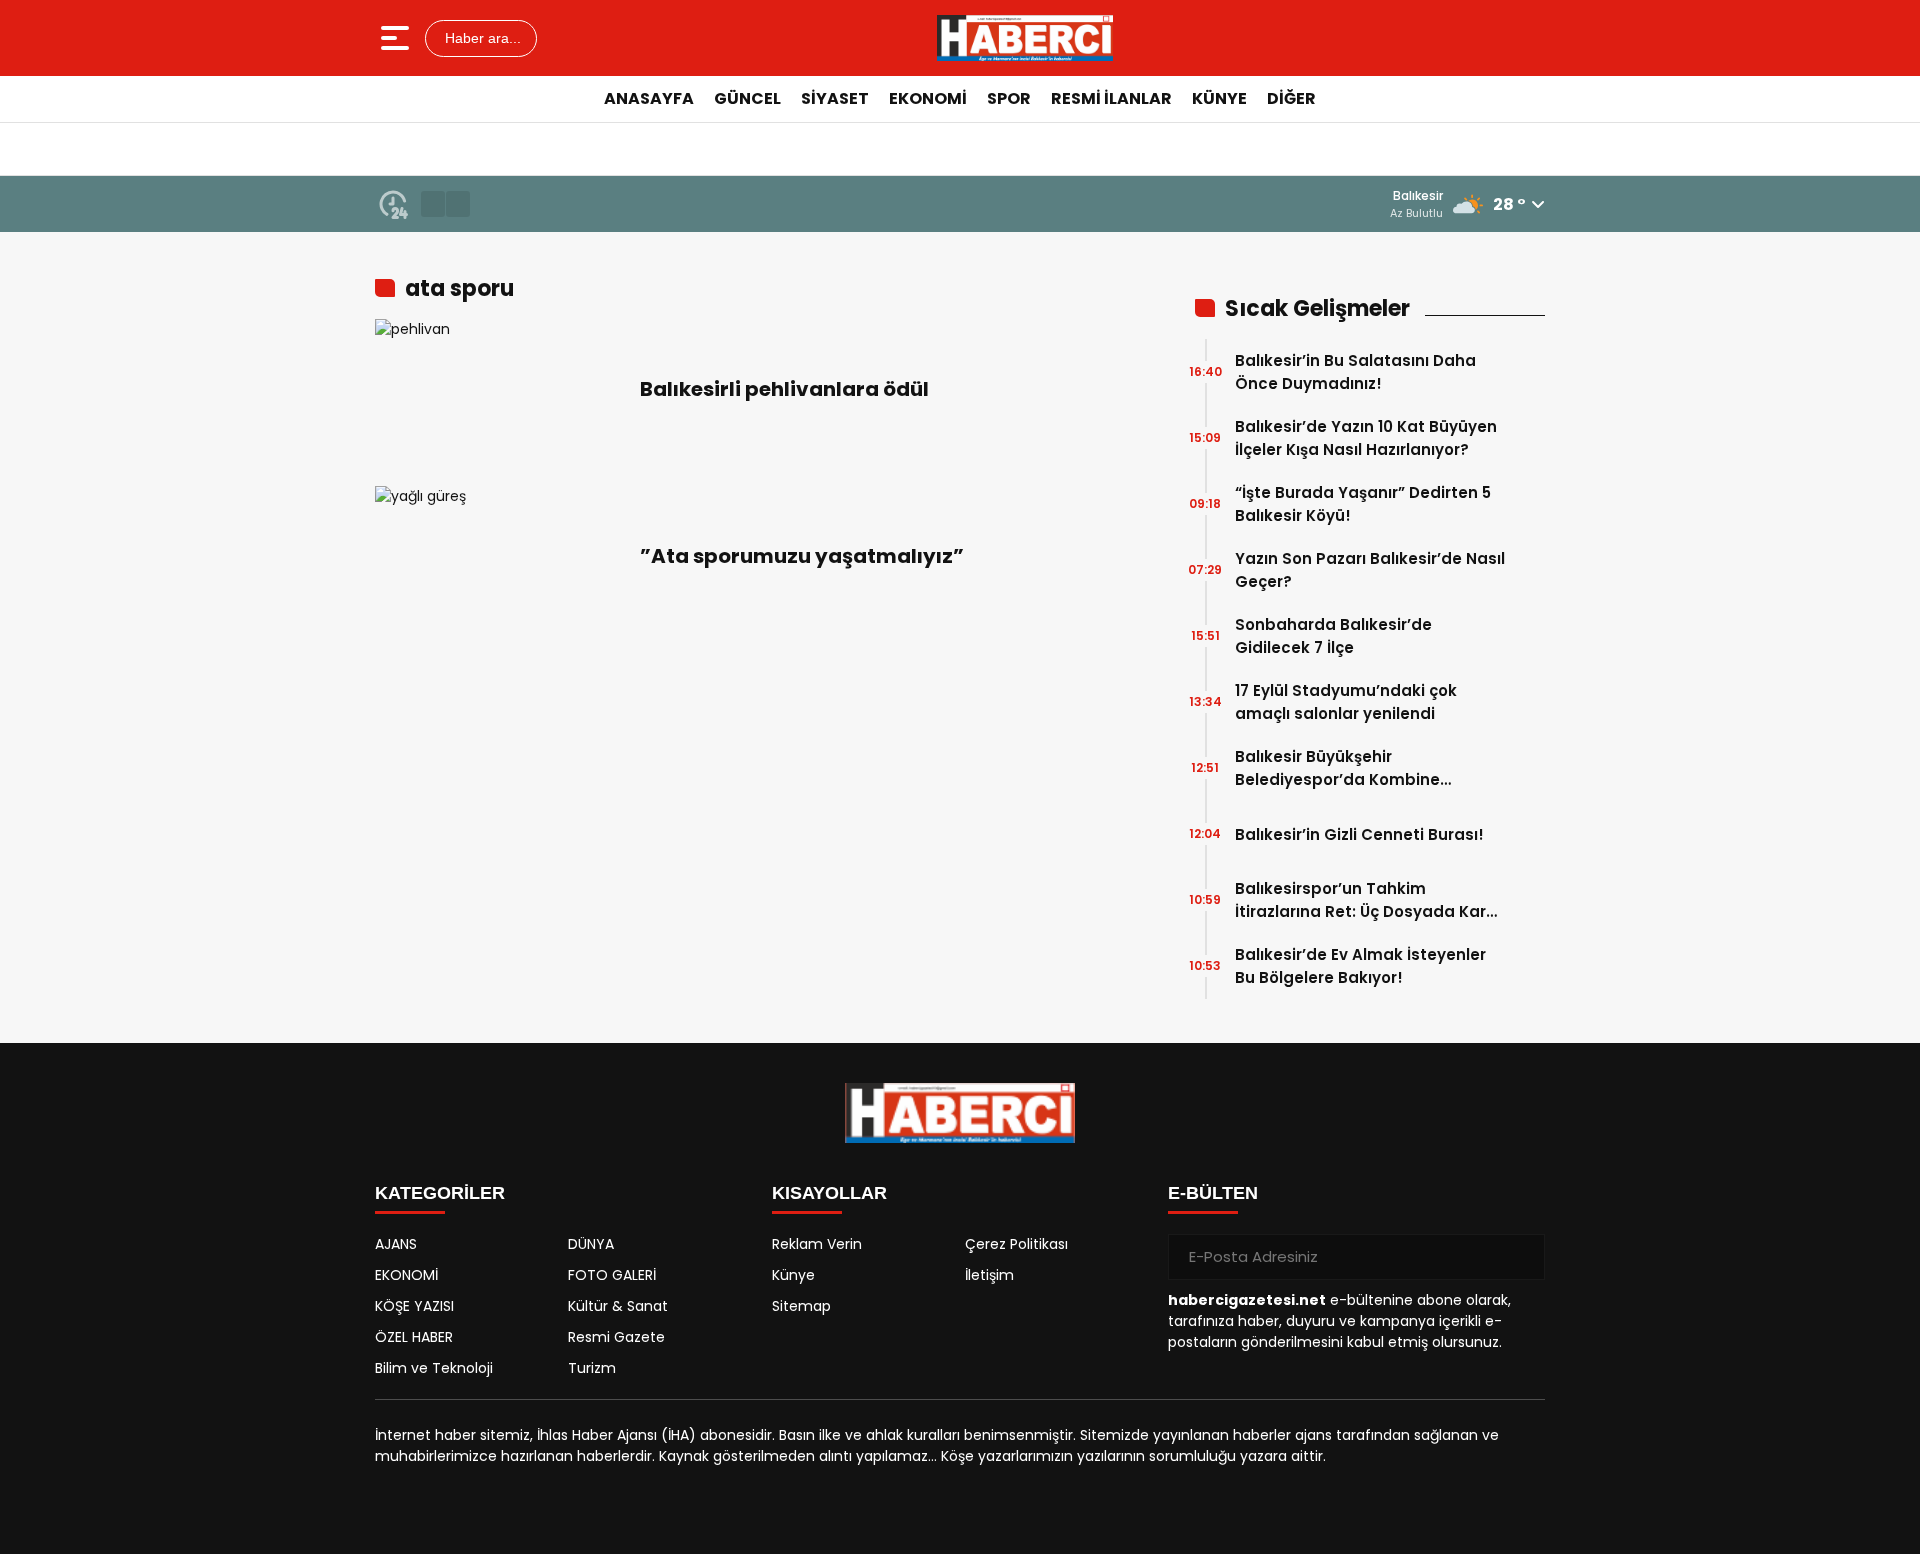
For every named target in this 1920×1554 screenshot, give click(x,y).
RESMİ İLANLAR (1111, 98)
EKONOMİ (928, 98)
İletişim (989, 1275)
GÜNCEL (747, 98)
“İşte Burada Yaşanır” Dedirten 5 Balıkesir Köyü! (1363, 504)
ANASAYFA (649, 98)
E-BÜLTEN (1213, 1193)
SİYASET (835, 98)
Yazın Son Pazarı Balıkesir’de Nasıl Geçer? (1370, 570)
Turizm (592, 1368)
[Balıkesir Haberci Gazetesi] (1025, 38)
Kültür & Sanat (618, 1306)
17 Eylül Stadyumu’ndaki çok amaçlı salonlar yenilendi (1346, 702)
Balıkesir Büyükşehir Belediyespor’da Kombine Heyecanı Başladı (1337, 768)
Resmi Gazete (616, 1337)
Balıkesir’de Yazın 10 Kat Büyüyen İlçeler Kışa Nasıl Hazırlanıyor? (1366, 438)
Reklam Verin (817, 1244)
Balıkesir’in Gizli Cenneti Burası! (1359, 834)
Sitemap (801, 1306)
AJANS (396, 1244)
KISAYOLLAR (829, 1193)
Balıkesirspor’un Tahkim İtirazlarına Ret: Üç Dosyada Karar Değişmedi (1369, 900)
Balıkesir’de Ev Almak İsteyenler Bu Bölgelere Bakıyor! (1360, 966)
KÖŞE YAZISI (414, 1306)
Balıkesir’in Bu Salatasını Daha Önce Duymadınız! (1355, 372)
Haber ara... (481, 38)
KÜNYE (1219, 98)
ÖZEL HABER (414, 1337)
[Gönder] (1522, 1257)
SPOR (1009, 98)
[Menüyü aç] (397, 38)
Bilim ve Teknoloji (434, 1368)
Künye (793, 1275)
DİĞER (1291, 98)
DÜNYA (591, 1244)
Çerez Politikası (1016, 1244)
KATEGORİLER (440, 1193)
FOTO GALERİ (612, 1275)
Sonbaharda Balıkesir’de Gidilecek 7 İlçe (1333, 636)
